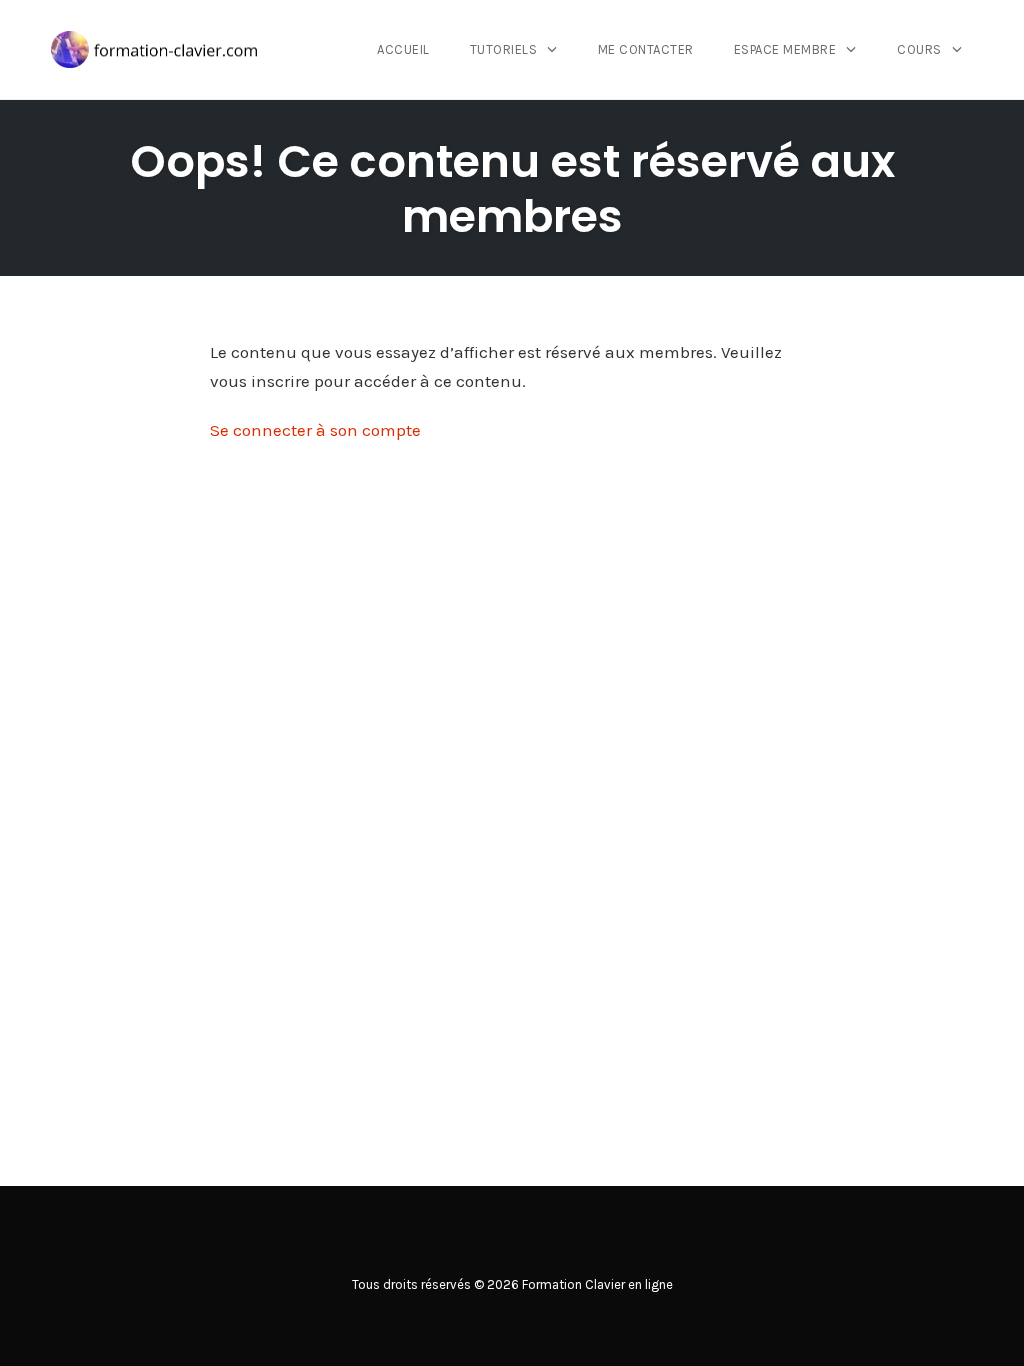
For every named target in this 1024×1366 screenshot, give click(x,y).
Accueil (403, 49)
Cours (919, 49)
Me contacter (646, 49)
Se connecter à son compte (315, 430)
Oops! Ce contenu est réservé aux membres (512, 189)
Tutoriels (504, 49)
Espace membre (785, 49)
